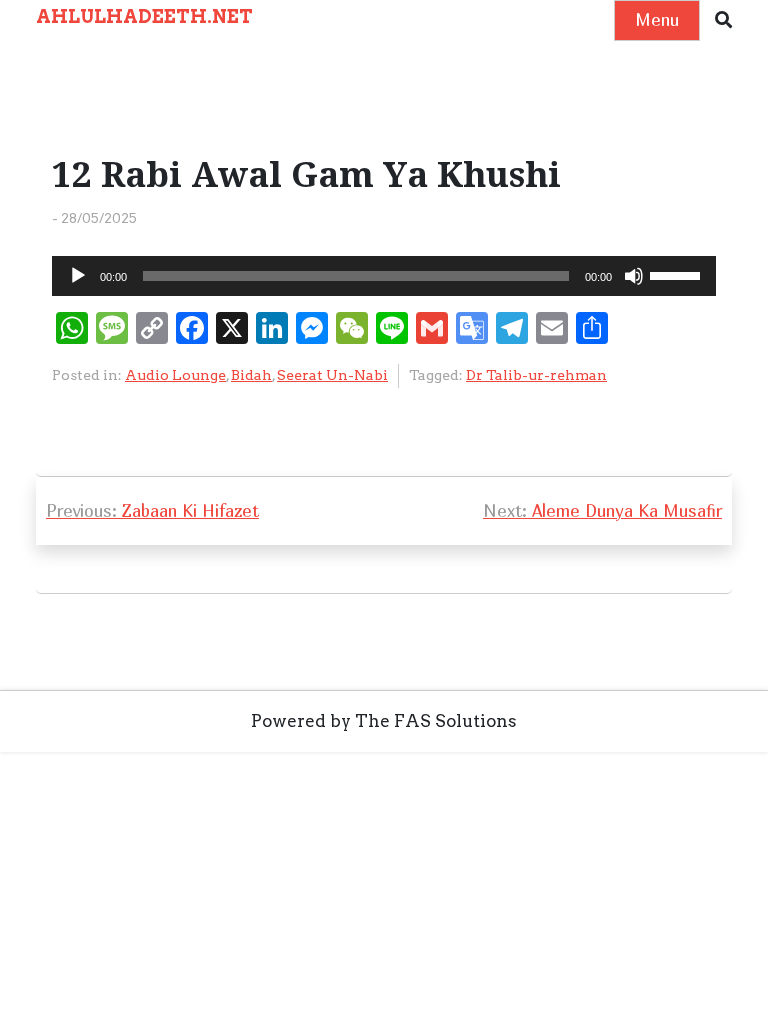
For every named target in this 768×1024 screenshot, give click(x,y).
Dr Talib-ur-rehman (536, 375)
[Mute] (634, 276)
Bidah (251, 375)
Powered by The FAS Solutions (384, 721)
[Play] (78, 276)
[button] (723, 20)
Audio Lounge (175, 375)
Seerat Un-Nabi (332, 375)
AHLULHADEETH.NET (144, 16)
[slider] (678, 274)
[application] (384, 276)
